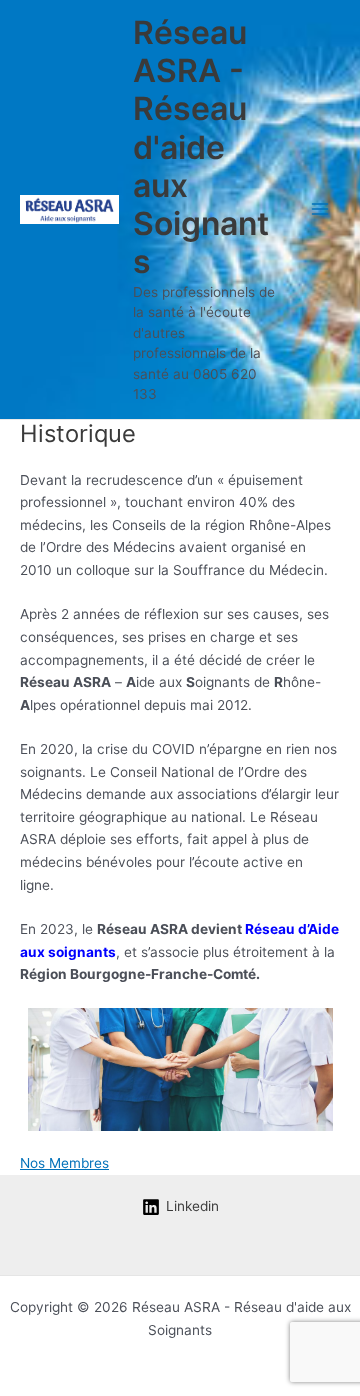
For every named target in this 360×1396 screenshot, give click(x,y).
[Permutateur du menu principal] (320, 209)
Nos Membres (64, 1163)
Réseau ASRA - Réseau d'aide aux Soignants (201, 147)
